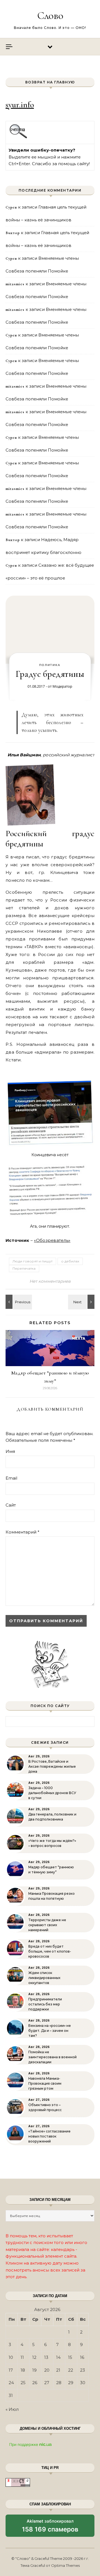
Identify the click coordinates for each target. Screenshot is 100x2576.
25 (23, 2383)
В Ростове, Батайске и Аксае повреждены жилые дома (52, 1766)
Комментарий (22, 1532)
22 (71, 2370)
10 (11, 2357)
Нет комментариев (50, 1281)
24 (11, 2383)
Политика (50, 665)
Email (11, 1478)
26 (35, 2383)
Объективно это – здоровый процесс (45, 2107)
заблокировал (50, 2528)
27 (47, 2383)
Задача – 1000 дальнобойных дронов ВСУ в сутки (52, 1793)
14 (58, 2357)
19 (34, 2370)
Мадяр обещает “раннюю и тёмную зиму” (51, 1870)
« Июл (12, 2409)
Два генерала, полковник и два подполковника (52, 1817)
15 (70, 2357)
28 (59, 2383)
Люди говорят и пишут (32, 1261)
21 (58, 2370)
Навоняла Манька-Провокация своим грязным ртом (45, 2083)
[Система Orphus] (18, 138)
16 (82, 2357)
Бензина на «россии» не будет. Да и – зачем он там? (50, 2031)
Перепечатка (24, 1268)
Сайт (11, 1505)
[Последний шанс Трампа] (82, 1302)
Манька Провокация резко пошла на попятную (52, 1896)
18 (23, 2370)
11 (22, 2357)
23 (82, 2370)
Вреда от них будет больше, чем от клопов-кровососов (50, 1951)
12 (34, 2357)
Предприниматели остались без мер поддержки (45, 2004)
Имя (10, 1451)
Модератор (62, 686)
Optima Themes (65, 2565)
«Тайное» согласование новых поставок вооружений (49, 2136)
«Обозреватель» (52, 1240)
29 (71, 2383)
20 (47, 2370)
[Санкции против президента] (18, 1302)
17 (11, 2370)
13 (46, 2357)
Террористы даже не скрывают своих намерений (47, 1925)
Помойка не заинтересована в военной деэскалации (52, 2057)
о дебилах (70, 1261)
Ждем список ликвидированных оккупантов (44, 1978)
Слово (50, 16)
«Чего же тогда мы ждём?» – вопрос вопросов (52, 1843)
